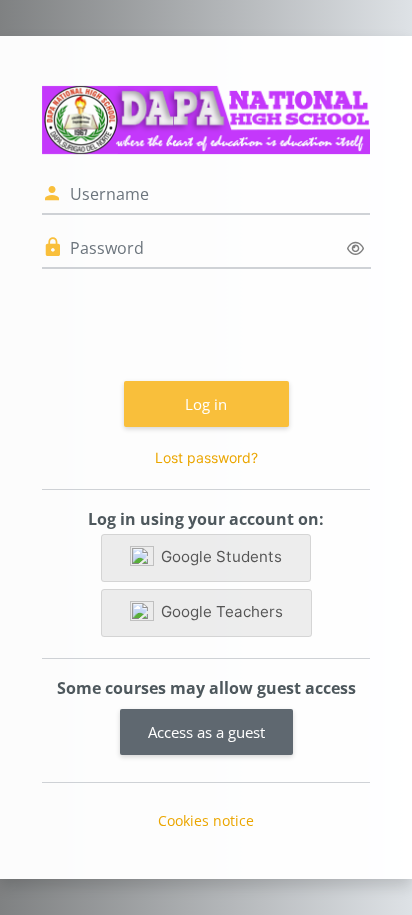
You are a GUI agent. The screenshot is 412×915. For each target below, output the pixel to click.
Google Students (221, 556)
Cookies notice (206, 820)
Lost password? (206, 457)
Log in (206, 404)
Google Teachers (222, 611)
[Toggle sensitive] (355, 248)
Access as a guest (206, 732)
